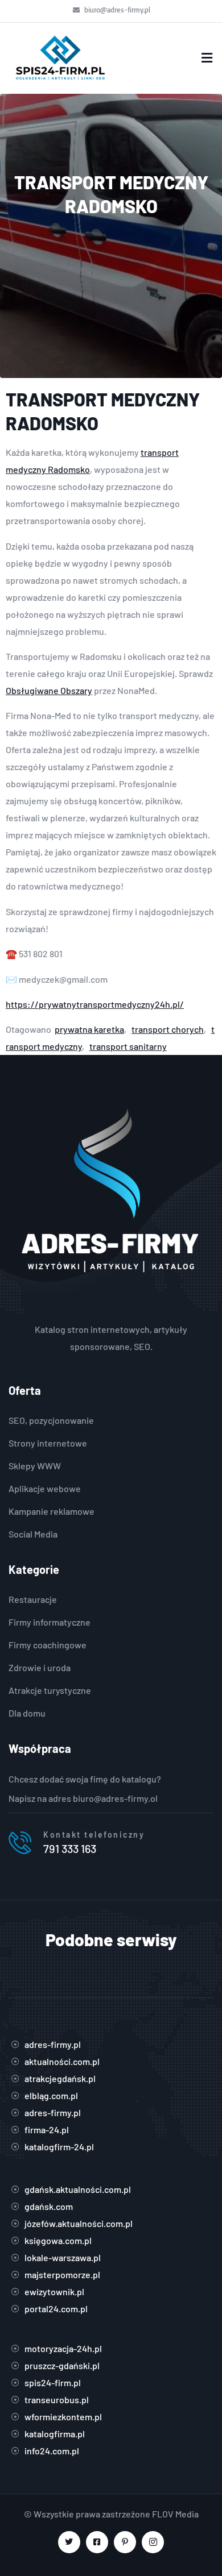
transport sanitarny (128, 1046)
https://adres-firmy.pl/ (111, 1312)
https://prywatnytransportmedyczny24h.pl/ (95, 1004)
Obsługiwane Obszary (49, 690)
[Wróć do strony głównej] (60, 58)
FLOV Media (175, 2514)
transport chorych (168, 1029)
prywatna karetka (89, 1029)
